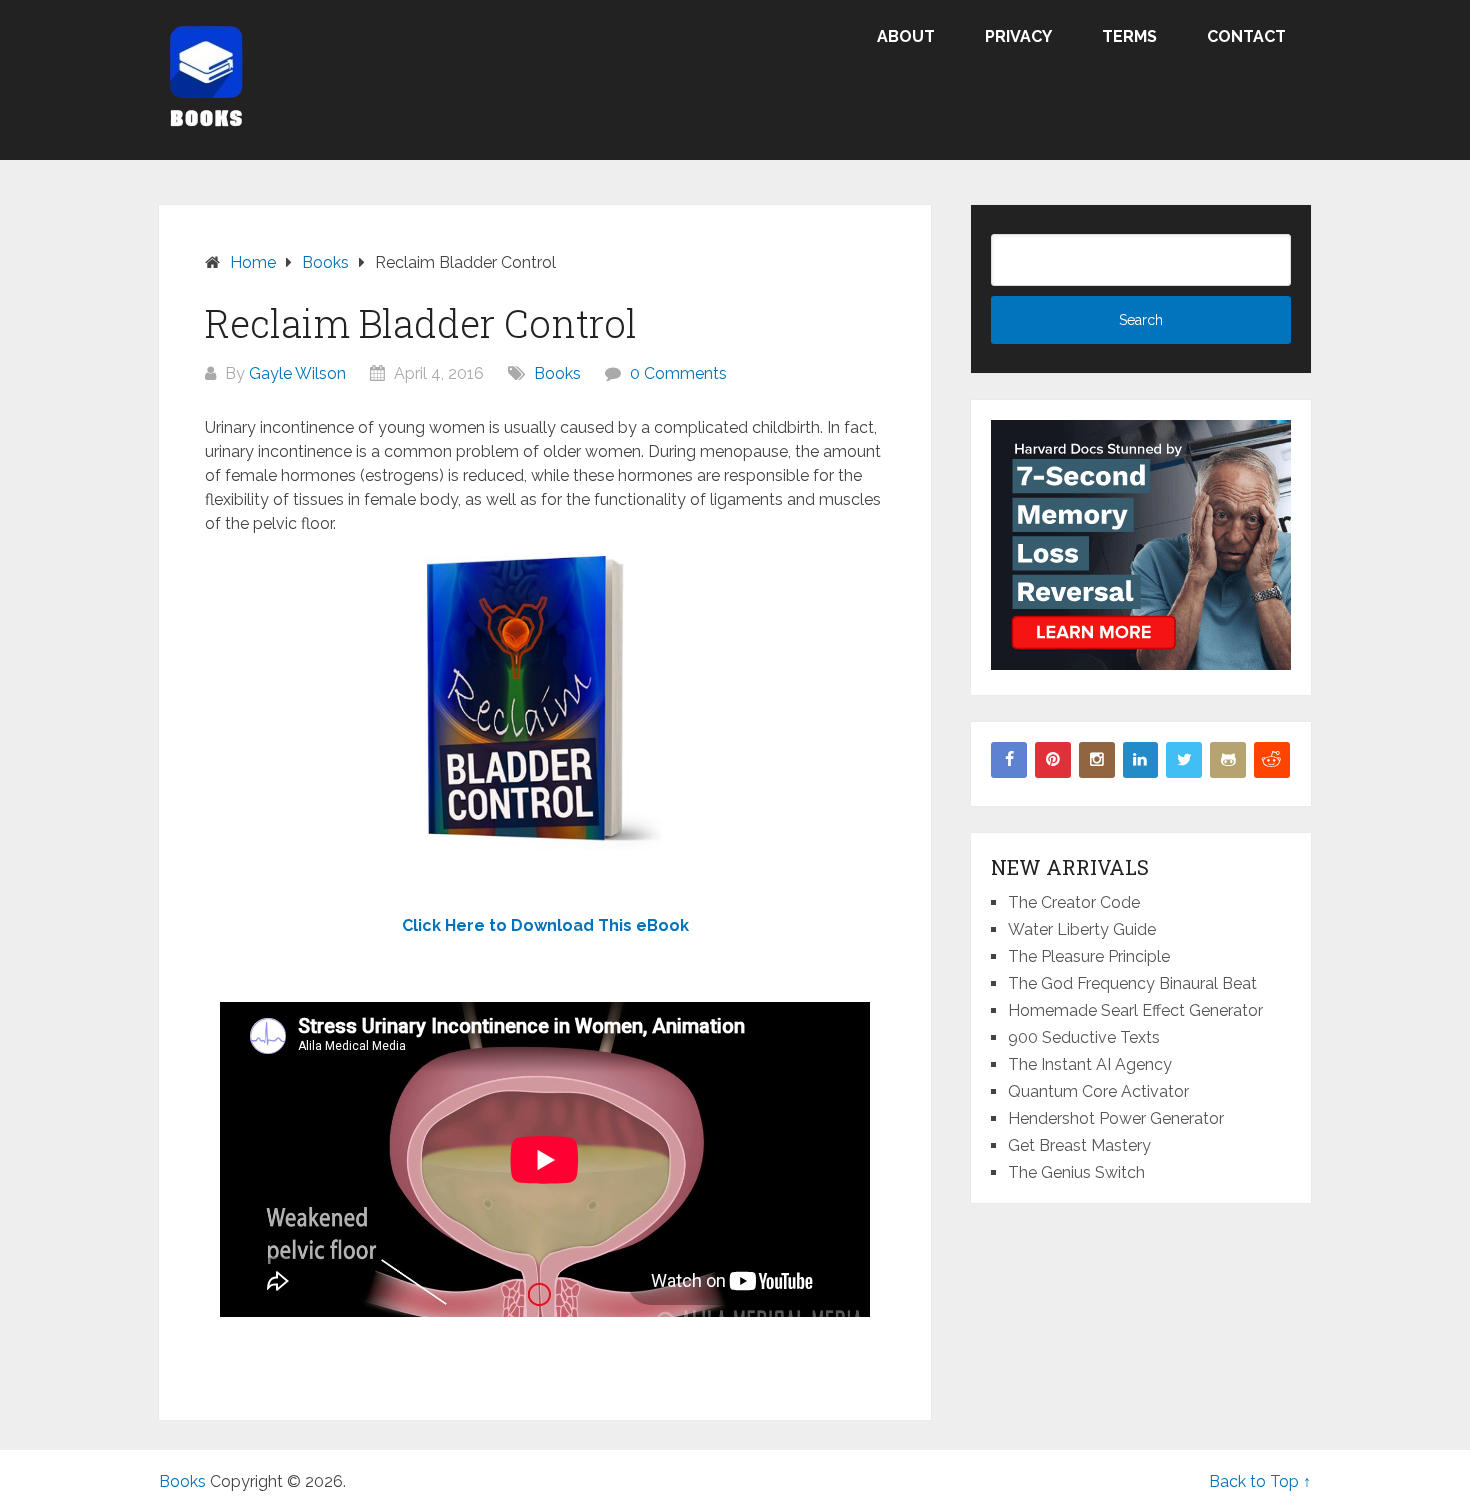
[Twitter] (1184, 760)
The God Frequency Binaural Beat (1132, 983)
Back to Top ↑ (1260, 1481)
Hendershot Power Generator (1116, 1118)
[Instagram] (1097, 760)
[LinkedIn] (1141, 760)
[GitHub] (1228, 760)
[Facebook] (1009, 760)
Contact (1246, 36)
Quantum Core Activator (1098, 1091)
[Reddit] (1272, 760)
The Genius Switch (1076, 1172)
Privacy (1018, 36)
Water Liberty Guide (1082, 929)
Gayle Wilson (297, 373)
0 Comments (678, 373)
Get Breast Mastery (1079, 1145)
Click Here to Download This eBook (545, 925)
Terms (1129, 36)
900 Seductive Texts (1084, 1037)
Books (557, 373)
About (906, 36)
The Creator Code (1074, 902)
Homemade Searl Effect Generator (1135, 1010)
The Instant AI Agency (1090, 1064)
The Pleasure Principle (1089, 956)
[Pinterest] (1053, 760)
